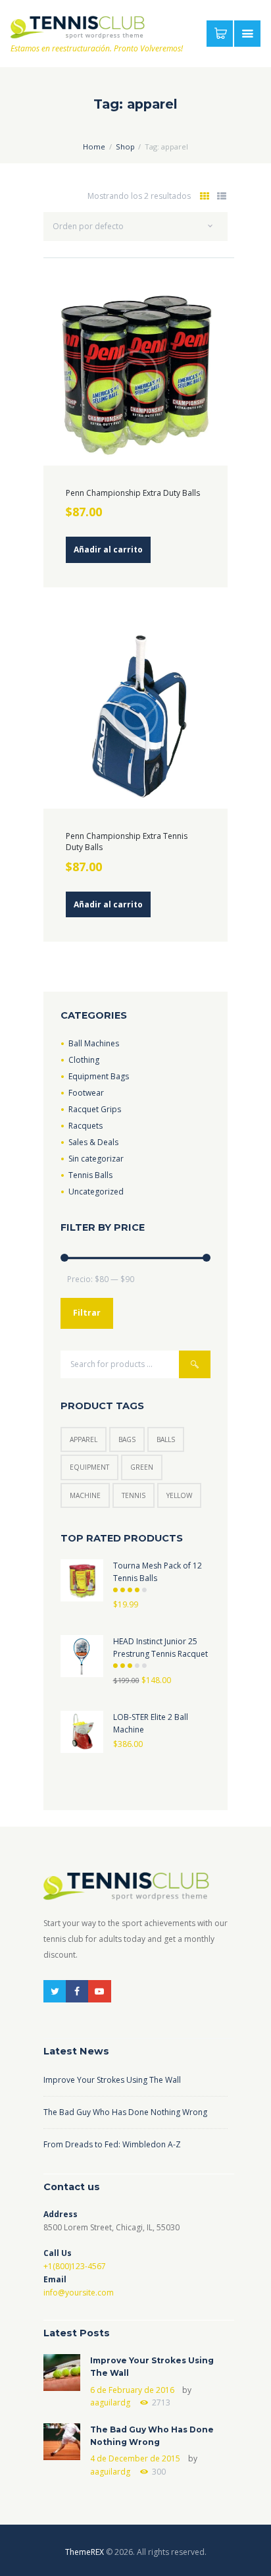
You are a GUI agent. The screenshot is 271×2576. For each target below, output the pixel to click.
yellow (179, 1495)
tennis (134, 1495)
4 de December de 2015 (135, 2458)
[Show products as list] (221, 196)
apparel (84, 1439)
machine (85, 1495)
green (142, 1467)
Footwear (86, 1093)
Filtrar (87, 1313)
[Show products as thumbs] (205, 196)
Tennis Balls (90, 1175)
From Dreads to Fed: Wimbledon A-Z (112, 2144)
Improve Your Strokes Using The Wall (112, 2080)
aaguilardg (110, 2402)
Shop (125, 147)
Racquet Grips (95, 1109)
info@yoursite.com (79, 2293)
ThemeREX (85, 2552)
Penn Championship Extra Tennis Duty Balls (127, 842)
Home (94, 147)
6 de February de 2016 (132, 2390)
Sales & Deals (93, 1142)
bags (127, 1439)
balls (166, 1439)
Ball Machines (94, 1043)
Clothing (84, 1060)
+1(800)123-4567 (75, 2266)
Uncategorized (96, 1192)
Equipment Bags (99, 1076)
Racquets (86, 1126)
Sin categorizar (96, 1159)
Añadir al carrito (108, 550)
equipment (89, 1467)
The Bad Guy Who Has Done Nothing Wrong (125, 2112)
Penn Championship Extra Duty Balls (133, 493)
